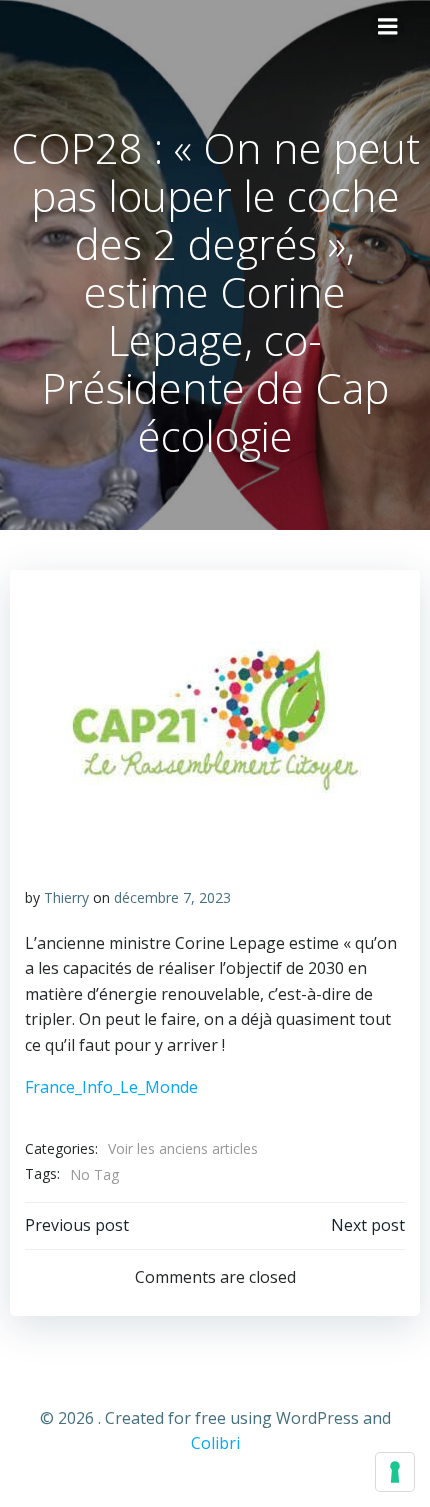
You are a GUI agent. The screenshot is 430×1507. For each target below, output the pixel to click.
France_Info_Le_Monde (111, 1087)
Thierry (66, 897)
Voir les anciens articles (183, 1148)
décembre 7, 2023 (172, 897)
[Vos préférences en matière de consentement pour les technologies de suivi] (395, 1472)
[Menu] (388, 27)
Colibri (215, 1443)
